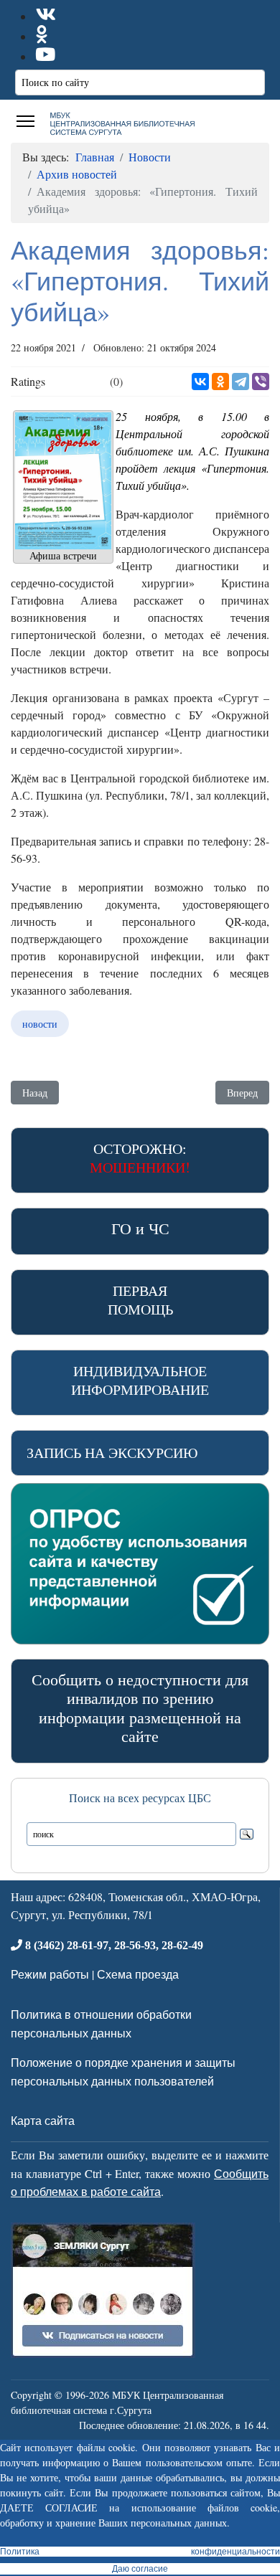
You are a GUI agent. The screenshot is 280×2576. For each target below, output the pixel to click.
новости (40, 1024)
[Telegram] (241, 382)
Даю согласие (140, 2569)
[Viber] (261, 382)
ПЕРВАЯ (140, 1300)
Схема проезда (138, 1974)
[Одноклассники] (220, 382)
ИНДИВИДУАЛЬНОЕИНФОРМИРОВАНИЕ (140, 1380)
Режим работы (50, 1974)
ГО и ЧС (140, 1228)
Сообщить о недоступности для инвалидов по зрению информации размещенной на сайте (140, 1708)
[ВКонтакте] (200, 382)
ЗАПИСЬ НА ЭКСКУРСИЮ (112, 1453)
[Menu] (25, 121)
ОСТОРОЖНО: (140, 1158)
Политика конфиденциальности (140, 2552)
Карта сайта (43, 2120)
